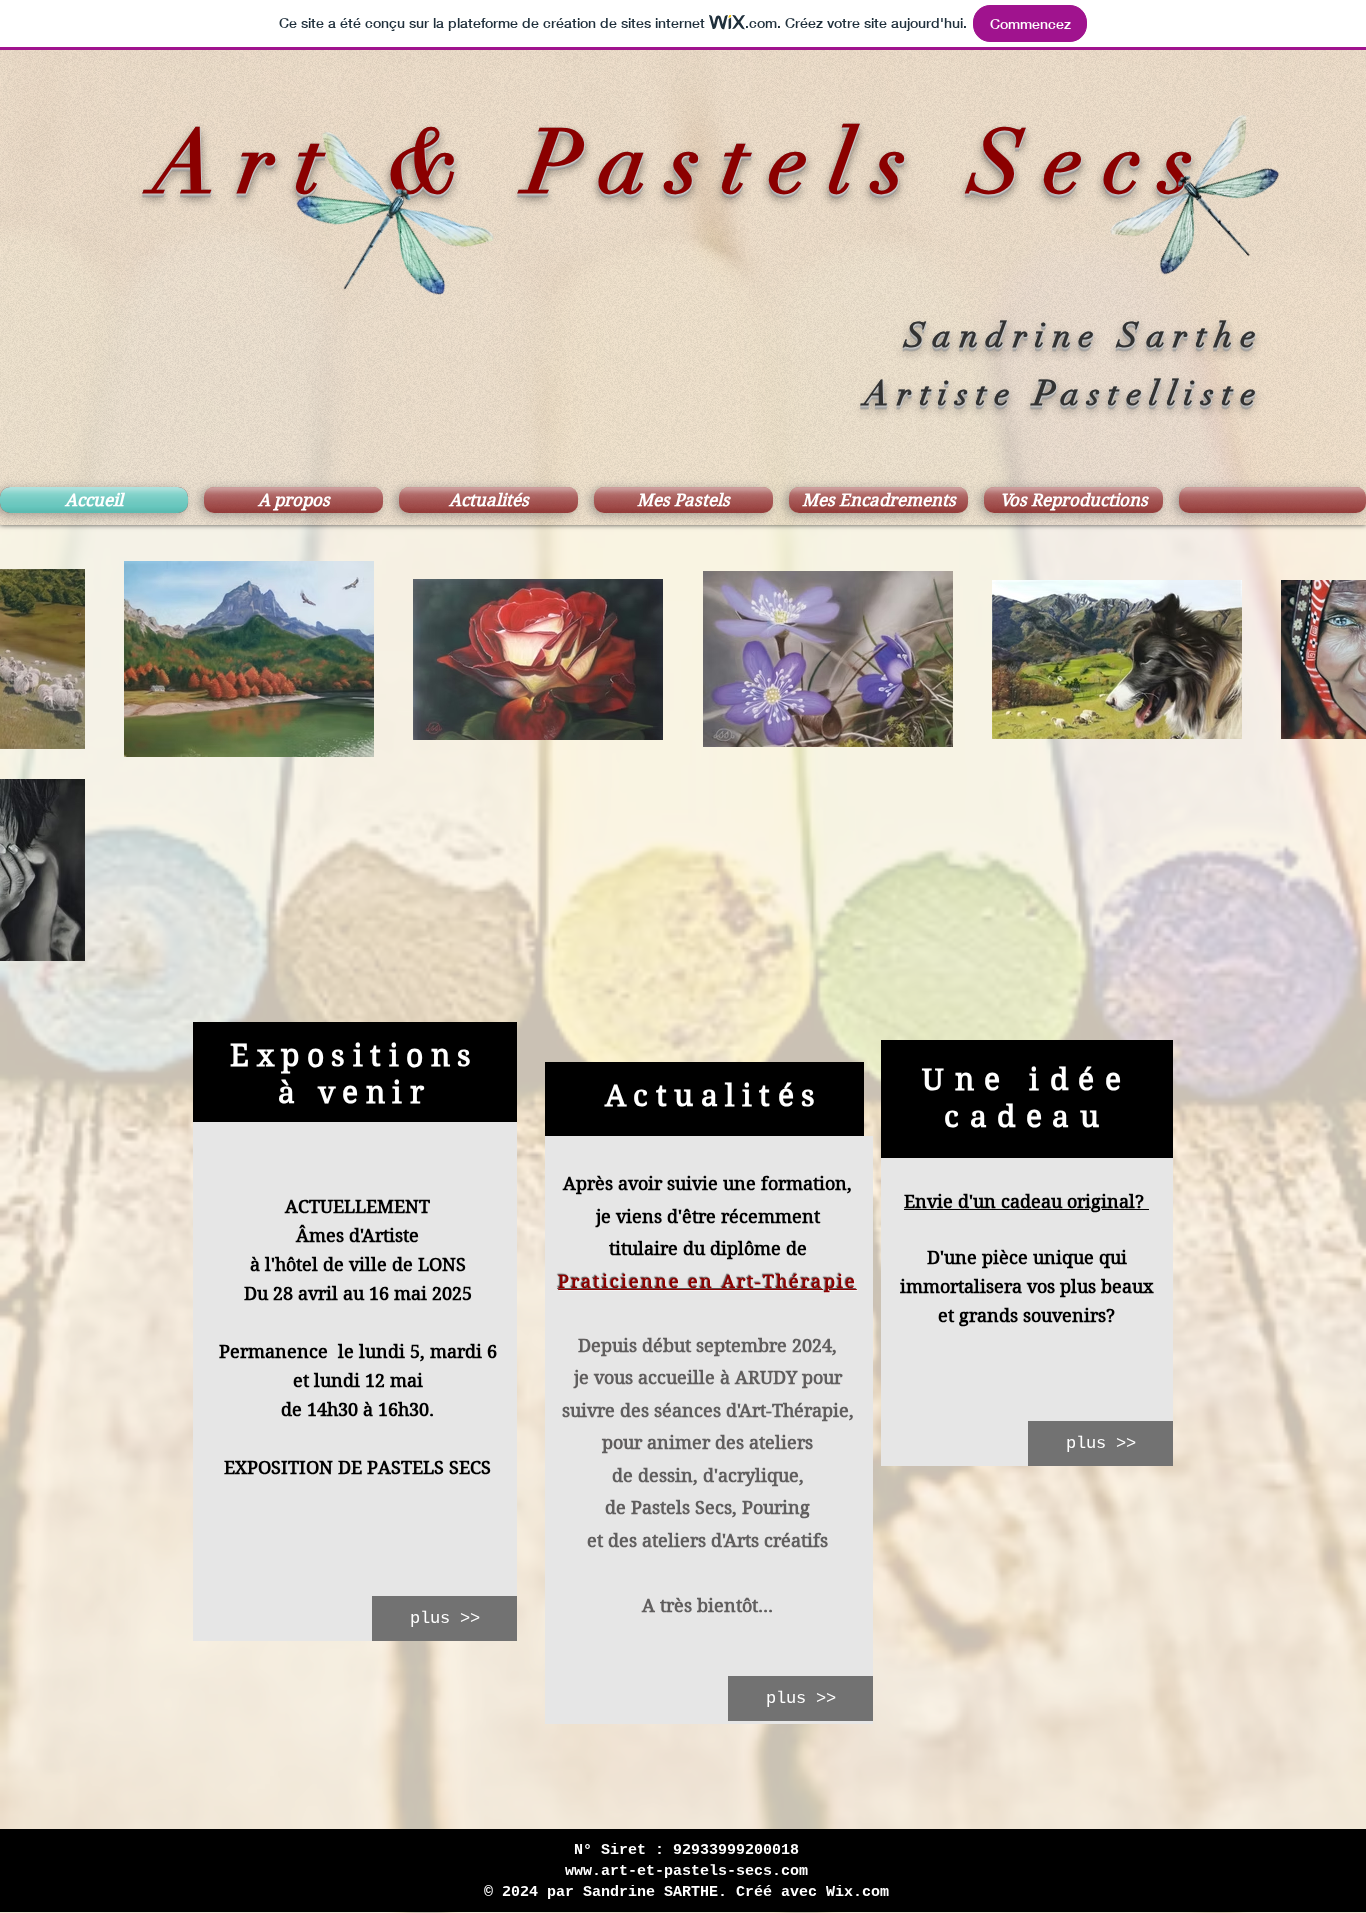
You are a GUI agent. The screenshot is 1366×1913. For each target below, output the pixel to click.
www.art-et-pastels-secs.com (686, 1871)
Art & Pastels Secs (683, 163)
